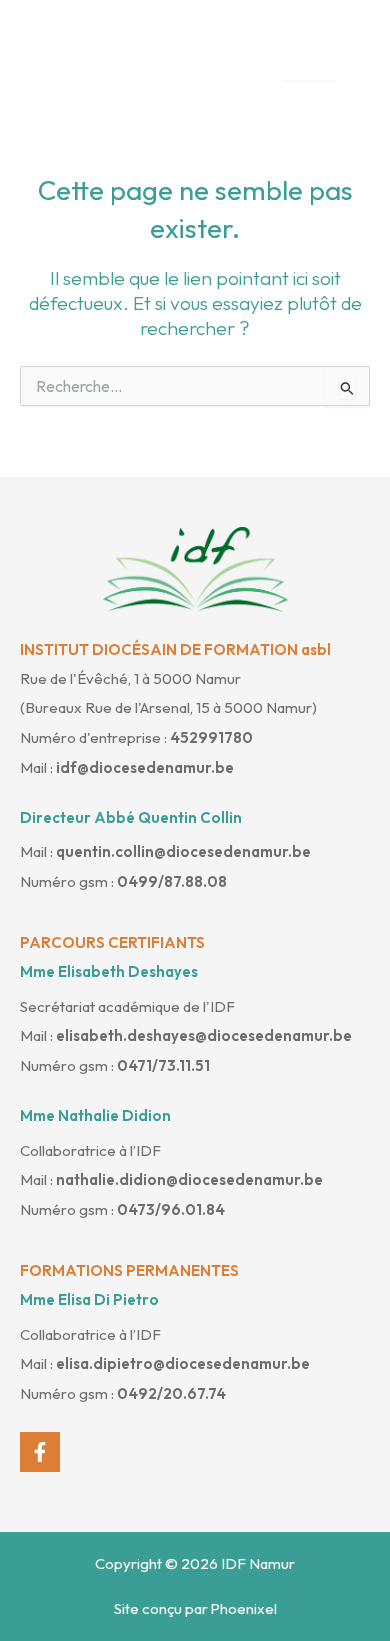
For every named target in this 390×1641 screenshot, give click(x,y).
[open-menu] (309, 50)
